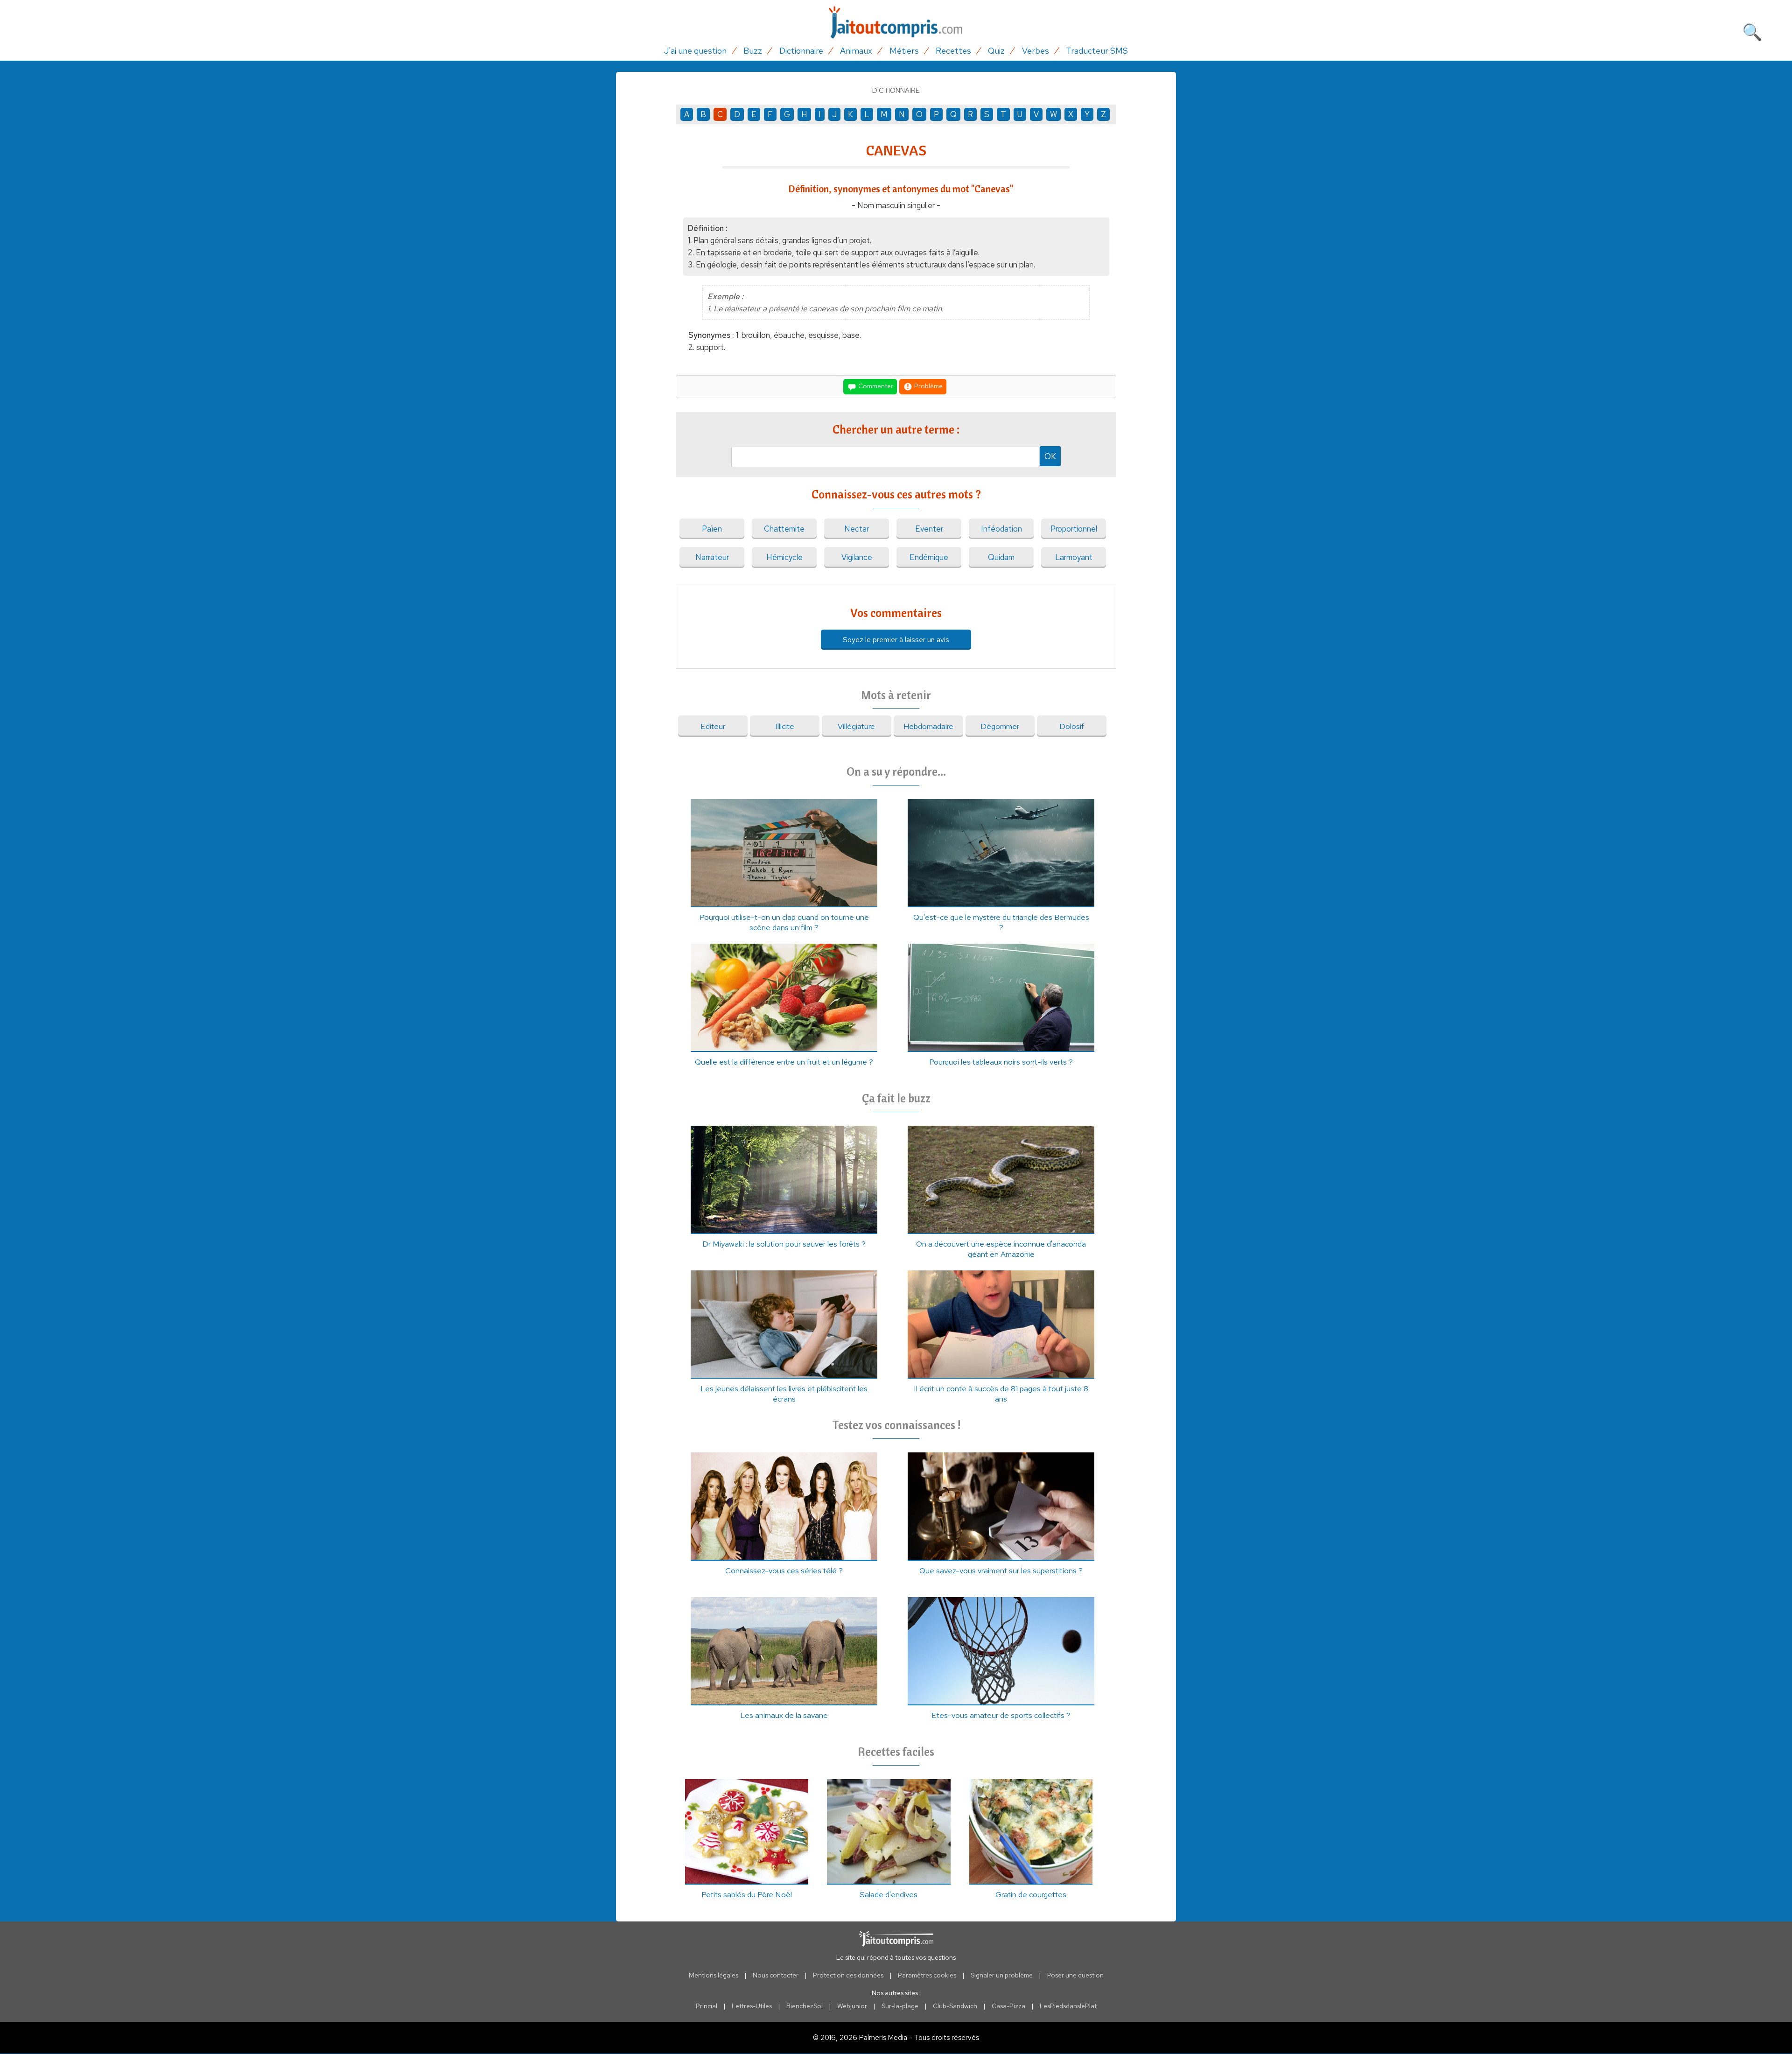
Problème (928, 386)
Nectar (857, 529)
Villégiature (856, 726)
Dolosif (1072, 726)
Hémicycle (784, 557)
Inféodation (1001, 529)
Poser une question (1075, 1975)
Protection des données (848, 1975)
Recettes (953, 51)
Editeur (713, 726)
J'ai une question (695, 51)
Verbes (1036, 51)
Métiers (904, 51)
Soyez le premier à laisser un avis (896, 640)
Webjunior (852, 2006)
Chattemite (784, 529)
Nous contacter (776, 1975)
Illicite (785, 726)
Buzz (753, 51)
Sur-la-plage (900, 2006)
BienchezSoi (805, 2006)
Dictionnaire (801, 51)
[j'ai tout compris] (896, 23)
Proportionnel (1074, 529)
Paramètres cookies (927, 1975)
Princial (707, 2006)
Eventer (929, 529)
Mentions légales (714, 1975)
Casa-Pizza (1008, 2006)
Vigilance (857, 557)
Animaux (856, 51)
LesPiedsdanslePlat (1068, 2006)
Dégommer (1000, 726)
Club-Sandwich (955, 2006)
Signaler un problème (1002, 1975)
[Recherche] (1752, 30)
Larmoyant (1074, 557)
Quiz (996, 51)
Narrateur (712, 557)
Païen (712, 529)
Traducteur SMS (1097, 51)
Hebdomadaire (928, 726)
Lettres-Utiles (752, 2006)
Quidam (1001, 557)
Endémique (929, 557)
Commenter (875, 386)
